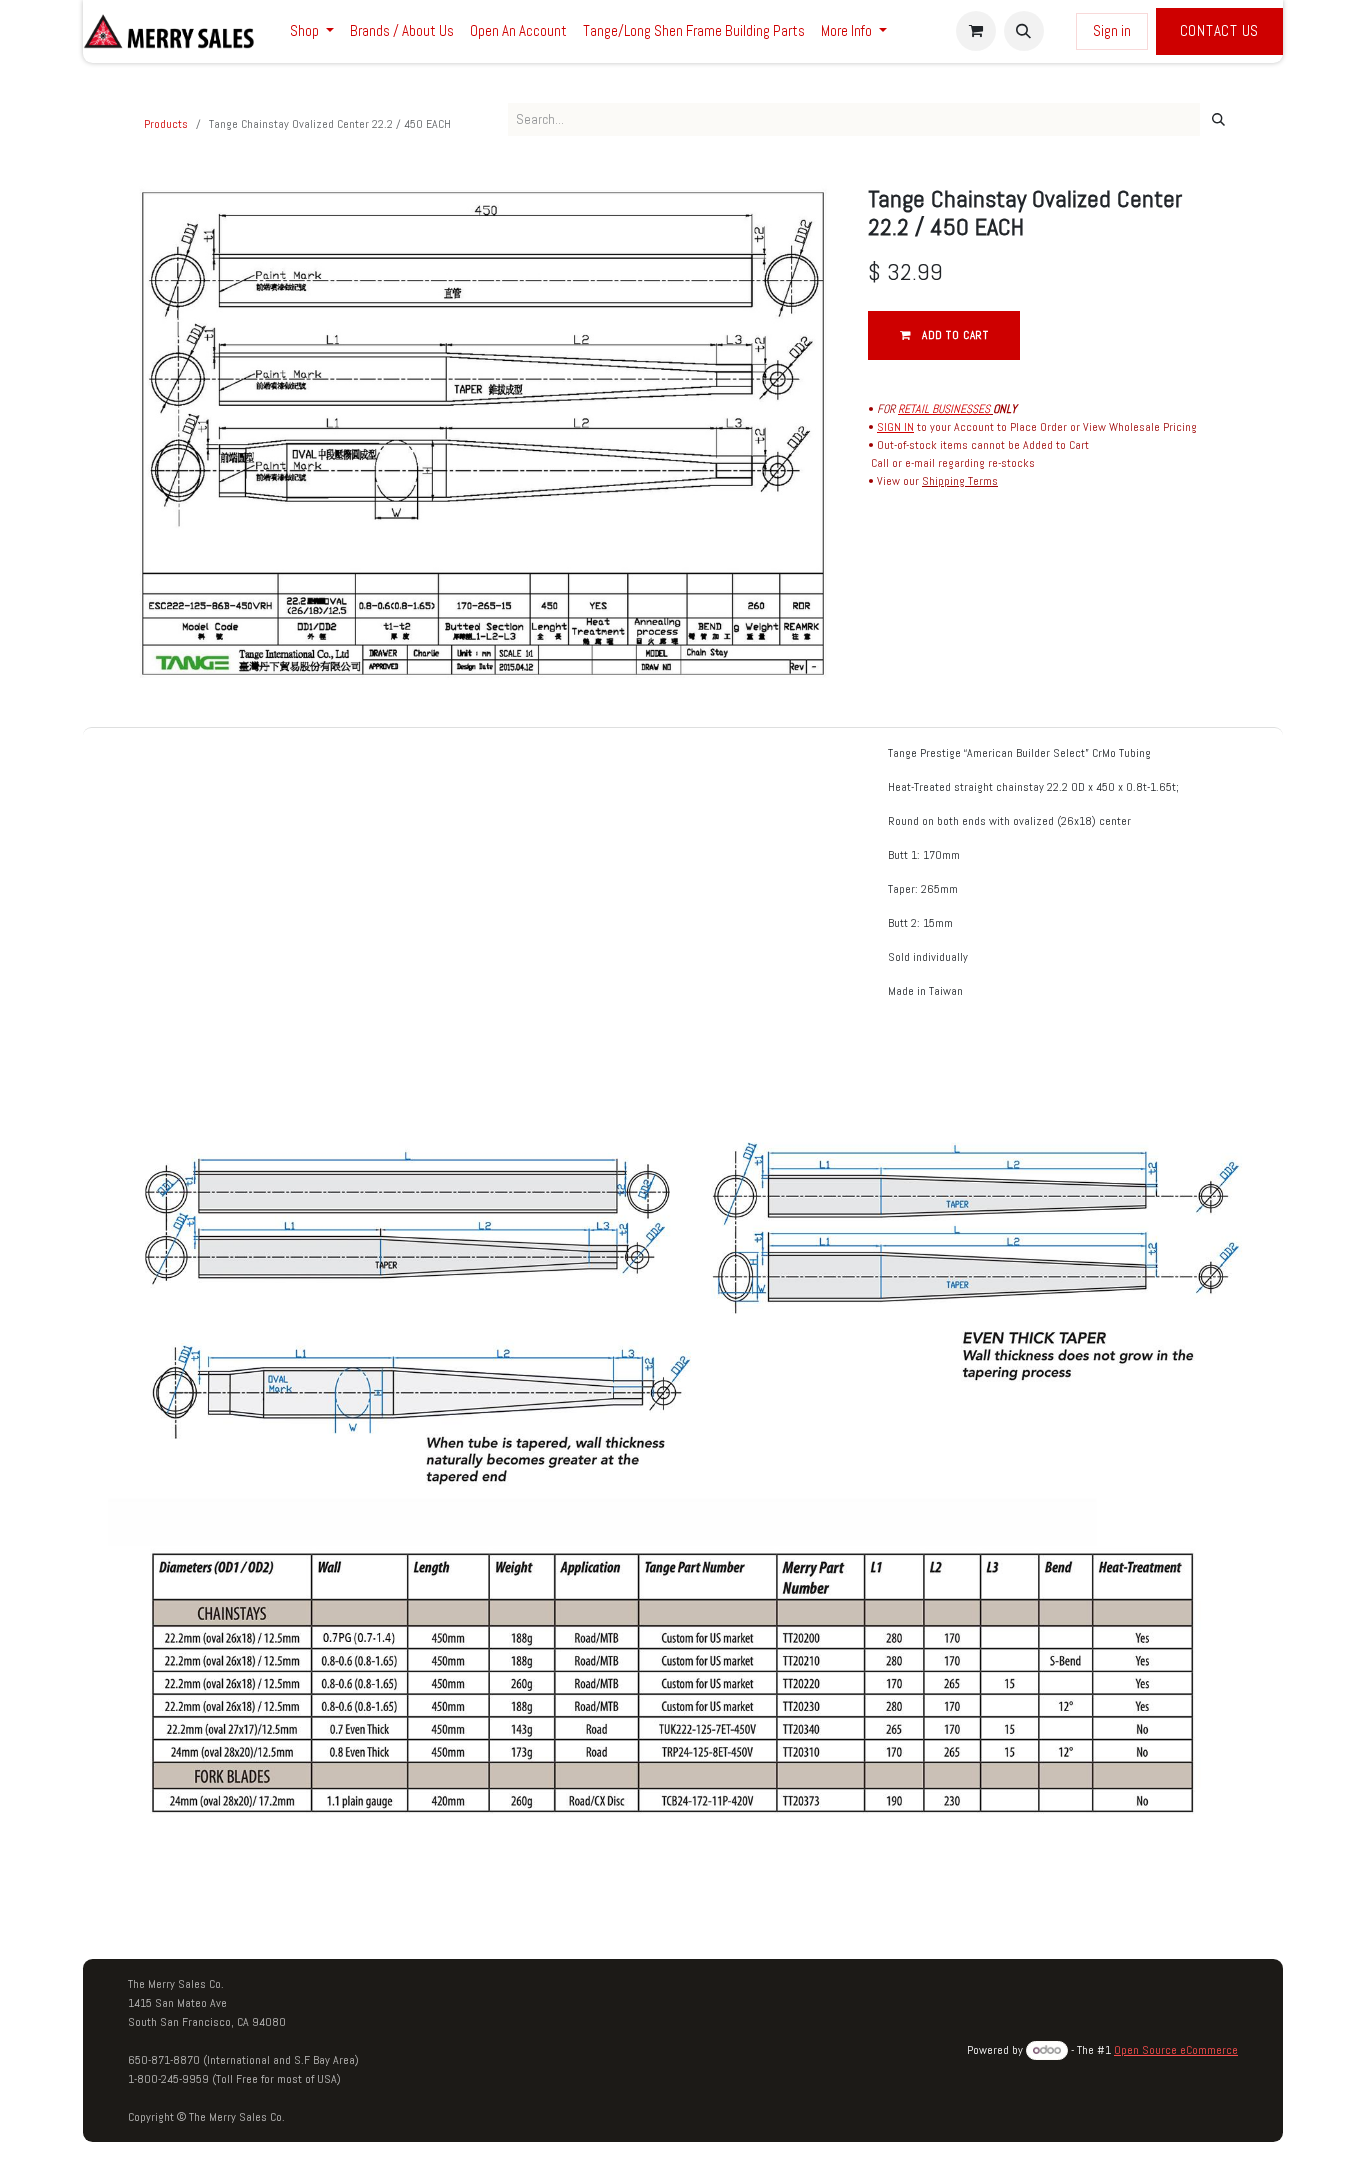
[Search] (1218, 120)
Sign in (1112, 30)
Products (166, 124)
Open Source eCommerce (1176, 2050)
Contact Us (1220, 30)
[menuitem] (312, 31)
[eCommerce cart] (976, 31)
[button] (1024, 31)
